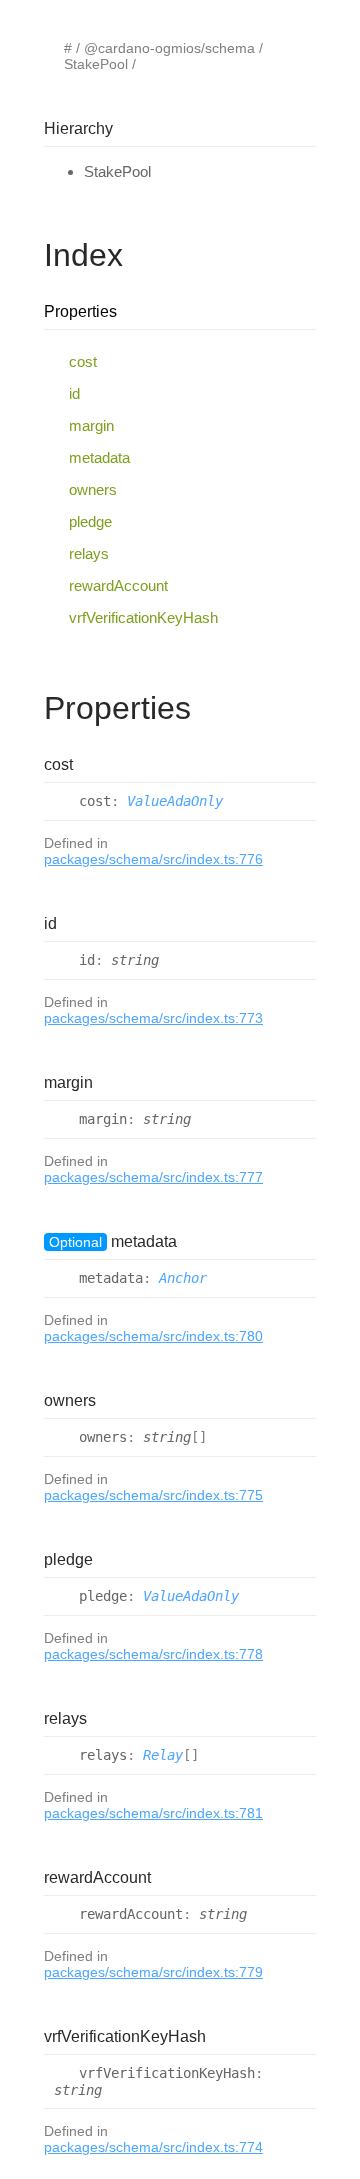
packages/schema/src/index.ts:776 (153, 859)
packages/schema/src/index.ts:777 (153, 1177)
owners (93, 489)
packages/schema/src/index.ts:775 (153, 1495)
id (74, 393)
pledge (90, 521)
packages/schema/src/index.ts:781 (153, 1813)
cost (83, 361)
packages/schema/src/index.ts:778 (153, 1654)
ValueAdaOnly (175, 801)
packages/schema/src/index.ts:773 (153, 1018)
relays (89, 553)
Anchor (183, 1278)
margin (91, 425)
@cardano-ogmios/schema (169, 48)
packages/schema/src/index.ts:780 (153, 1336)
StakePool (96, 64)
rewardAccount (118, 585)
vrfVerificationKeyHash (143, 617)
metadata (99, 457)
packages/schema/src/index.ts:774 (153, 2147)
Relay (163, 1755)
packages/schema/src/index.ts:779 (153, 1972)
